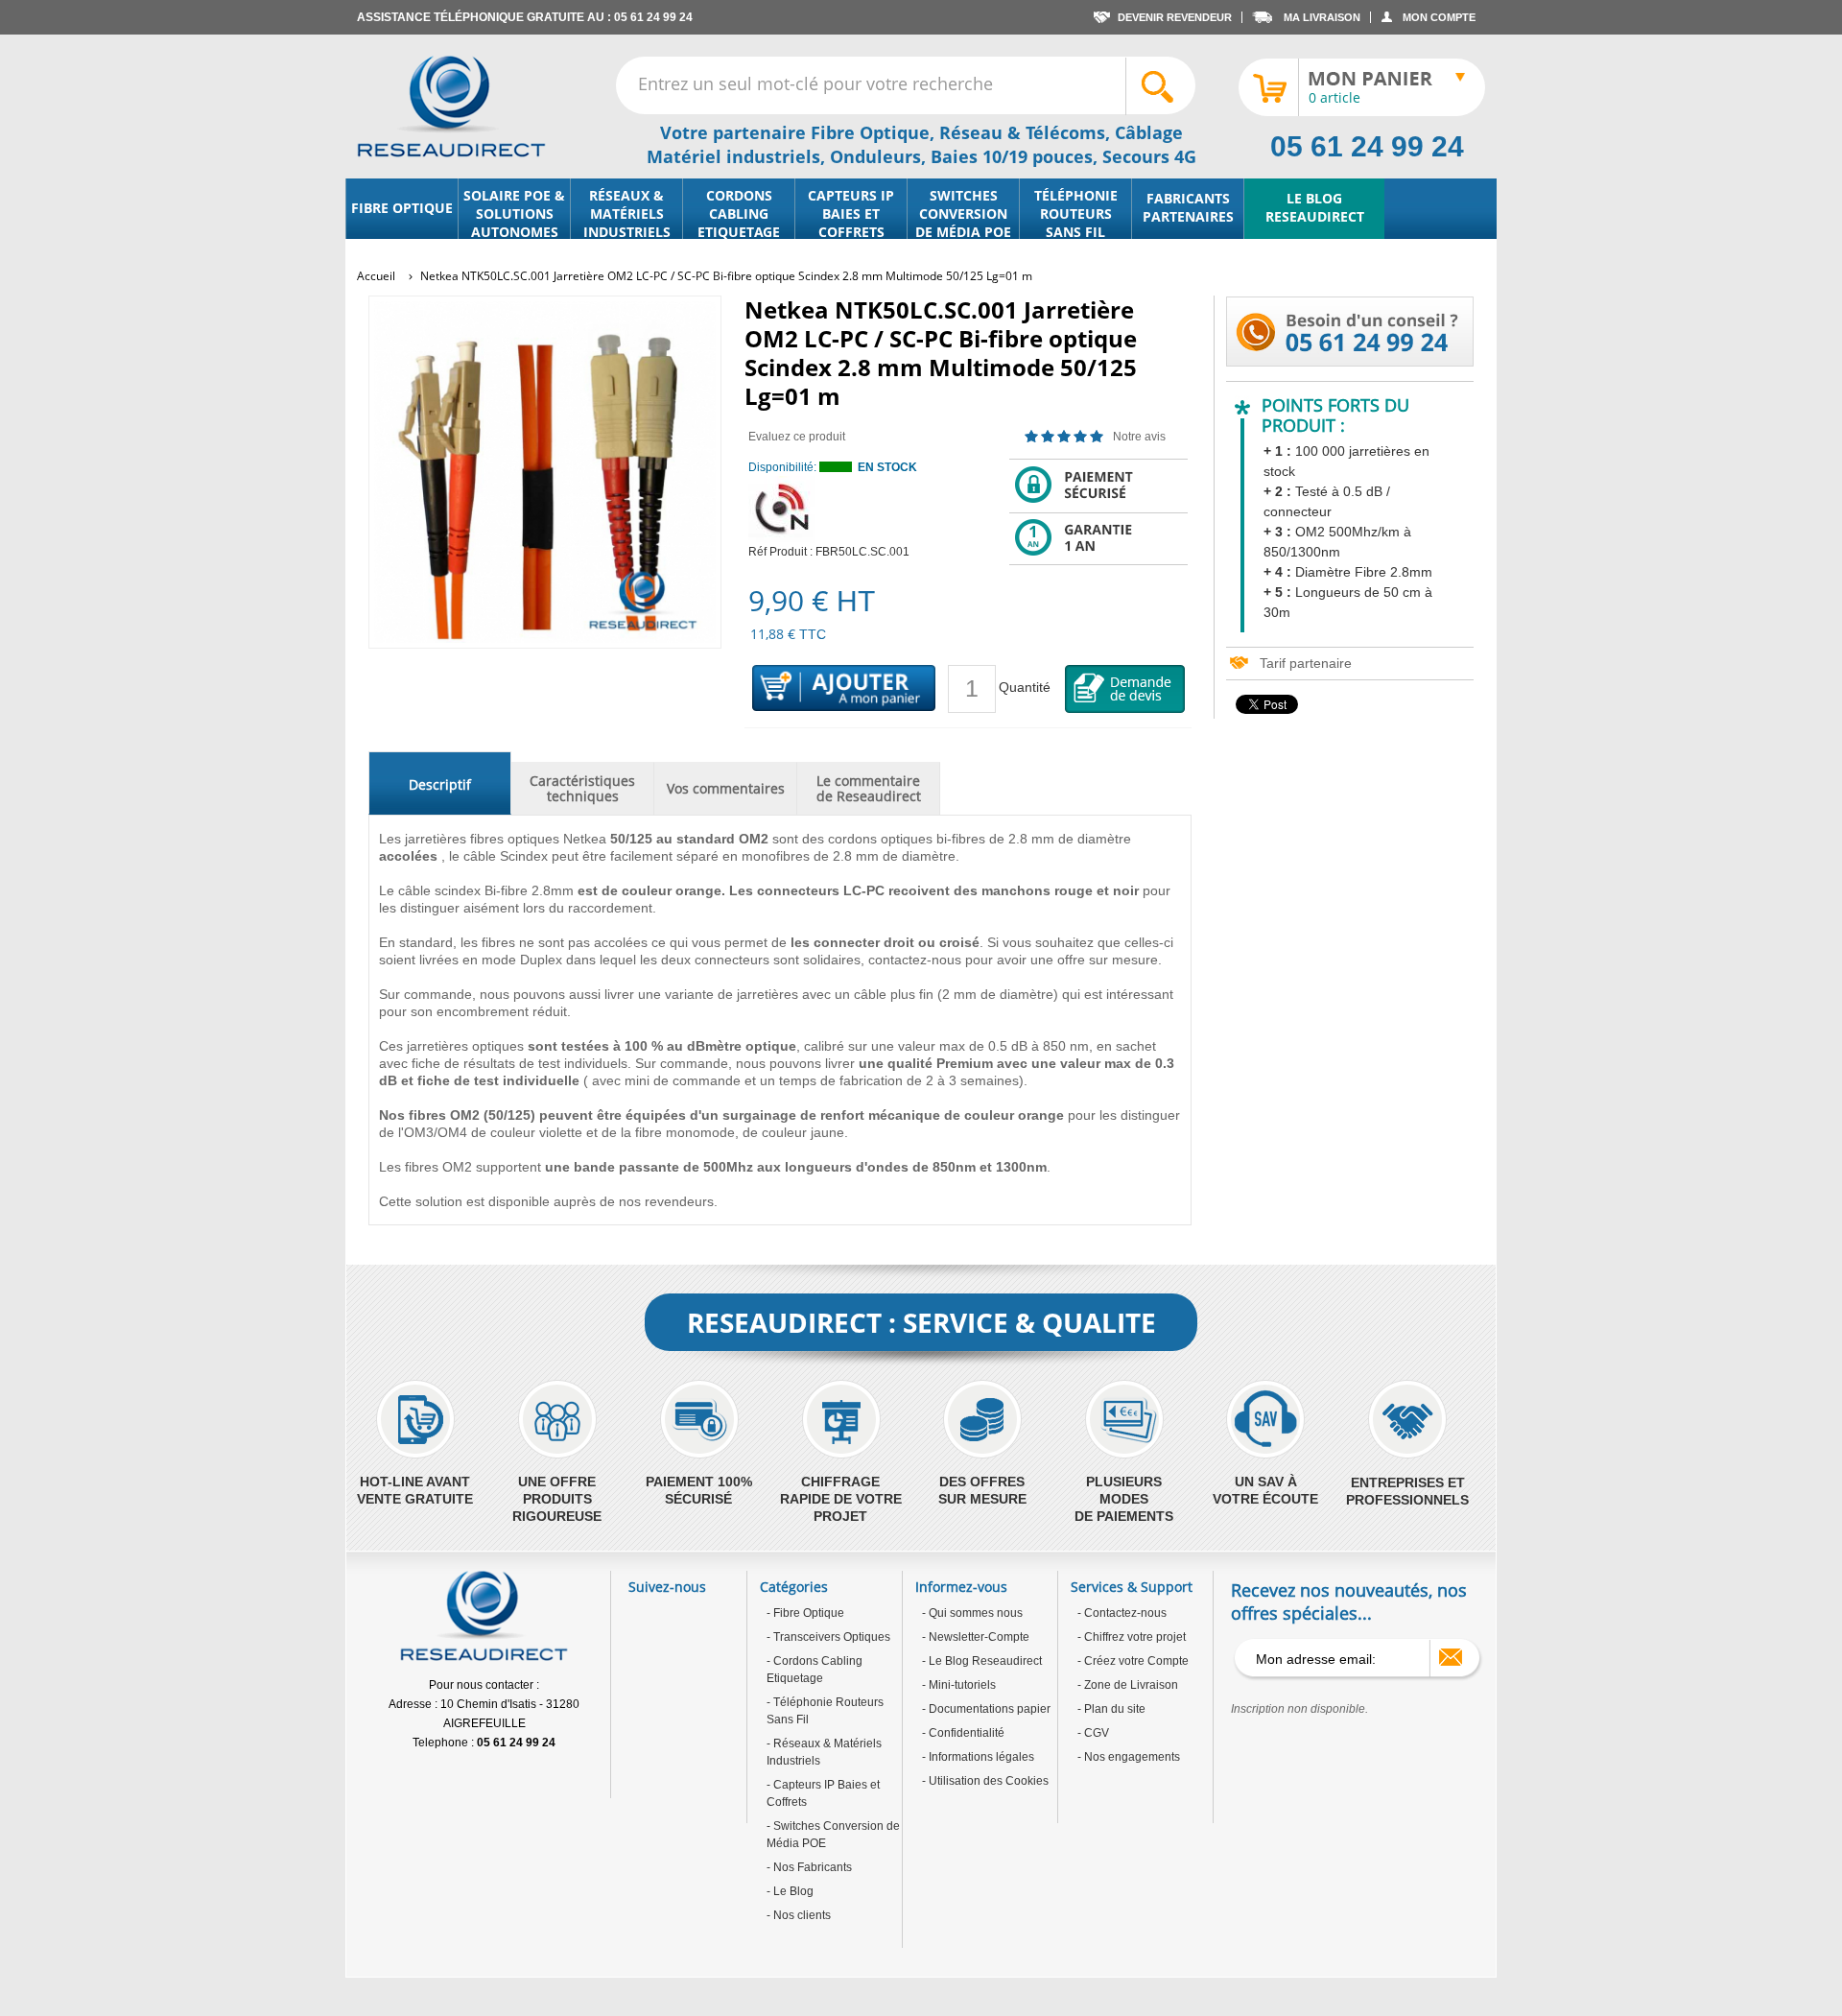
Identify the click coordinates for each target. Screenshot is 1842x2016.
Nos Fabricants (811, 1867)
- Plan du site (1111, 1709)
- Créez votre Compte (1133, 1661)
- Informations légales (978, 1757)
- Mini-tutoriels (959, 1685)
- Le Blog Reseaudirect (982, 1661)
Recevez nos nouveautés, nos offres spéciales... (1349, 1601)
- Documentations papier (986, 1709)
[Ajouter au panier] (844, 689)
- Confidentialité (963, 1733)
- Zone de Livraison (1128, 1685)
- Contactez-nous (1122, 1613)
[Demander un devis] (1125, 689)
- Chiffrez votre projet (1132, 1637)
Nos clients (801, 1915)
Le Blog (792, 1891)
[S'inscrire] (1451, 1657)
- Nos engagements (1129, 1757)
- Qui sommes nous (972, 1613)
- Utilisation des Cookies (985, 1781)
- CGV (1093, 1733)
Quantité (1025, 687)
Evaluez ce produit (797, 437)
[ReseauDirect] (451, 107)
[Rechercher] (1160, 86)
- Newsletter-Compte (976, 1637)
